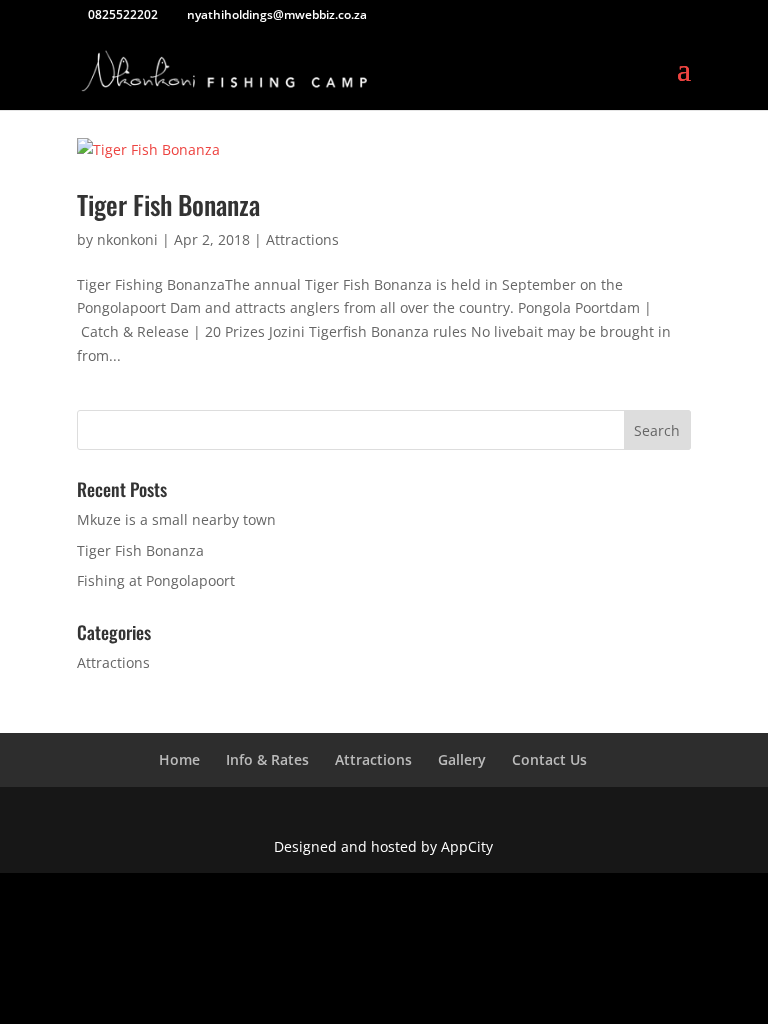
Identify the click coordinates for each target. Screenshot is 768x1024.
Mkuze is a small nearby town (176, 519)
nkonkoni (127, 239)
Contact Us (549, 759)
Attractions (302, 239)
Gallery (462, 759)
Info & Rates (267, 759)
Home (179, 759)
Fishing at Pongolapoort (156, 580)
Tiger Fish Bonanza (168, 204)
